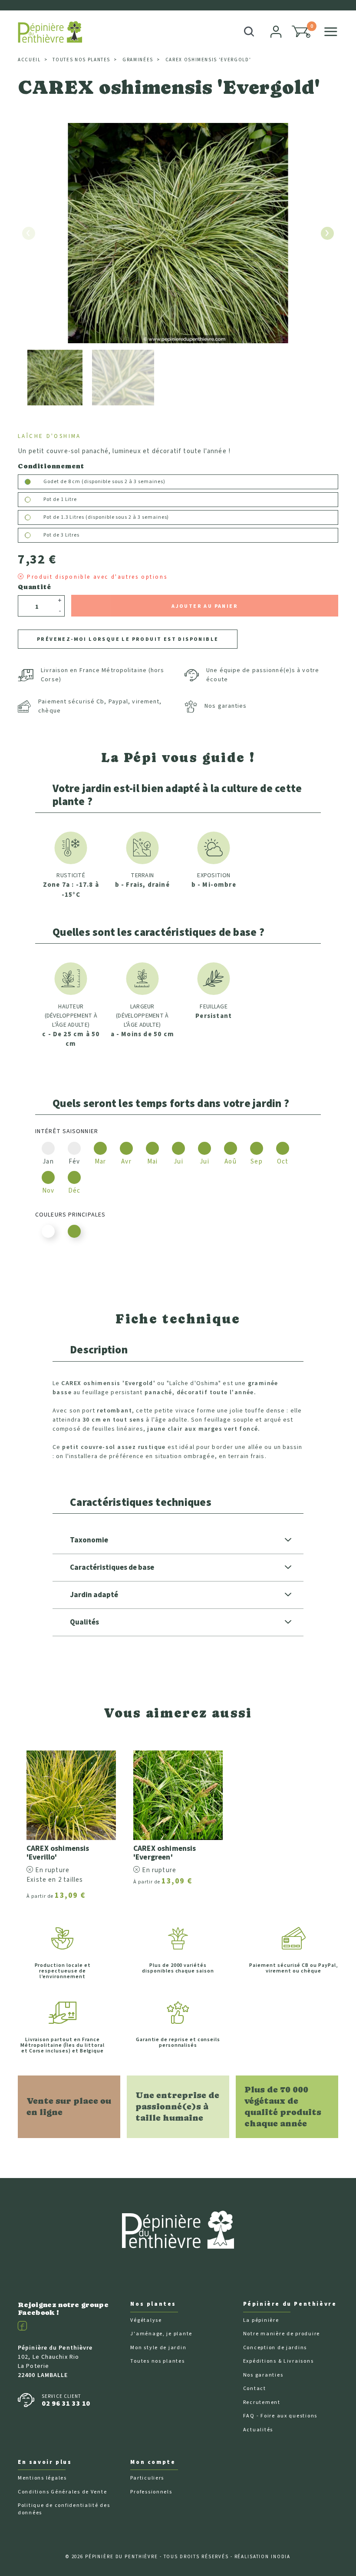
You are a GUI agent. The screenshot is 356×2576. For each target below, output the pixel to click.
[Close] (335, 10)
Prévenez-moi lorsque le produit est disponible (128, 639)
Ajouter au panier (205, 606)
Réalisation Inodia (263, 2557)
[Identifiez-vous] (277, 32)
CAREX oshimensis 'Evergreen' (165, 1853)
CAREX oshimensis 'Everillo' (58, 1853)
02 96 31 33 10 (66, 2404)
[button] (301, 32)
